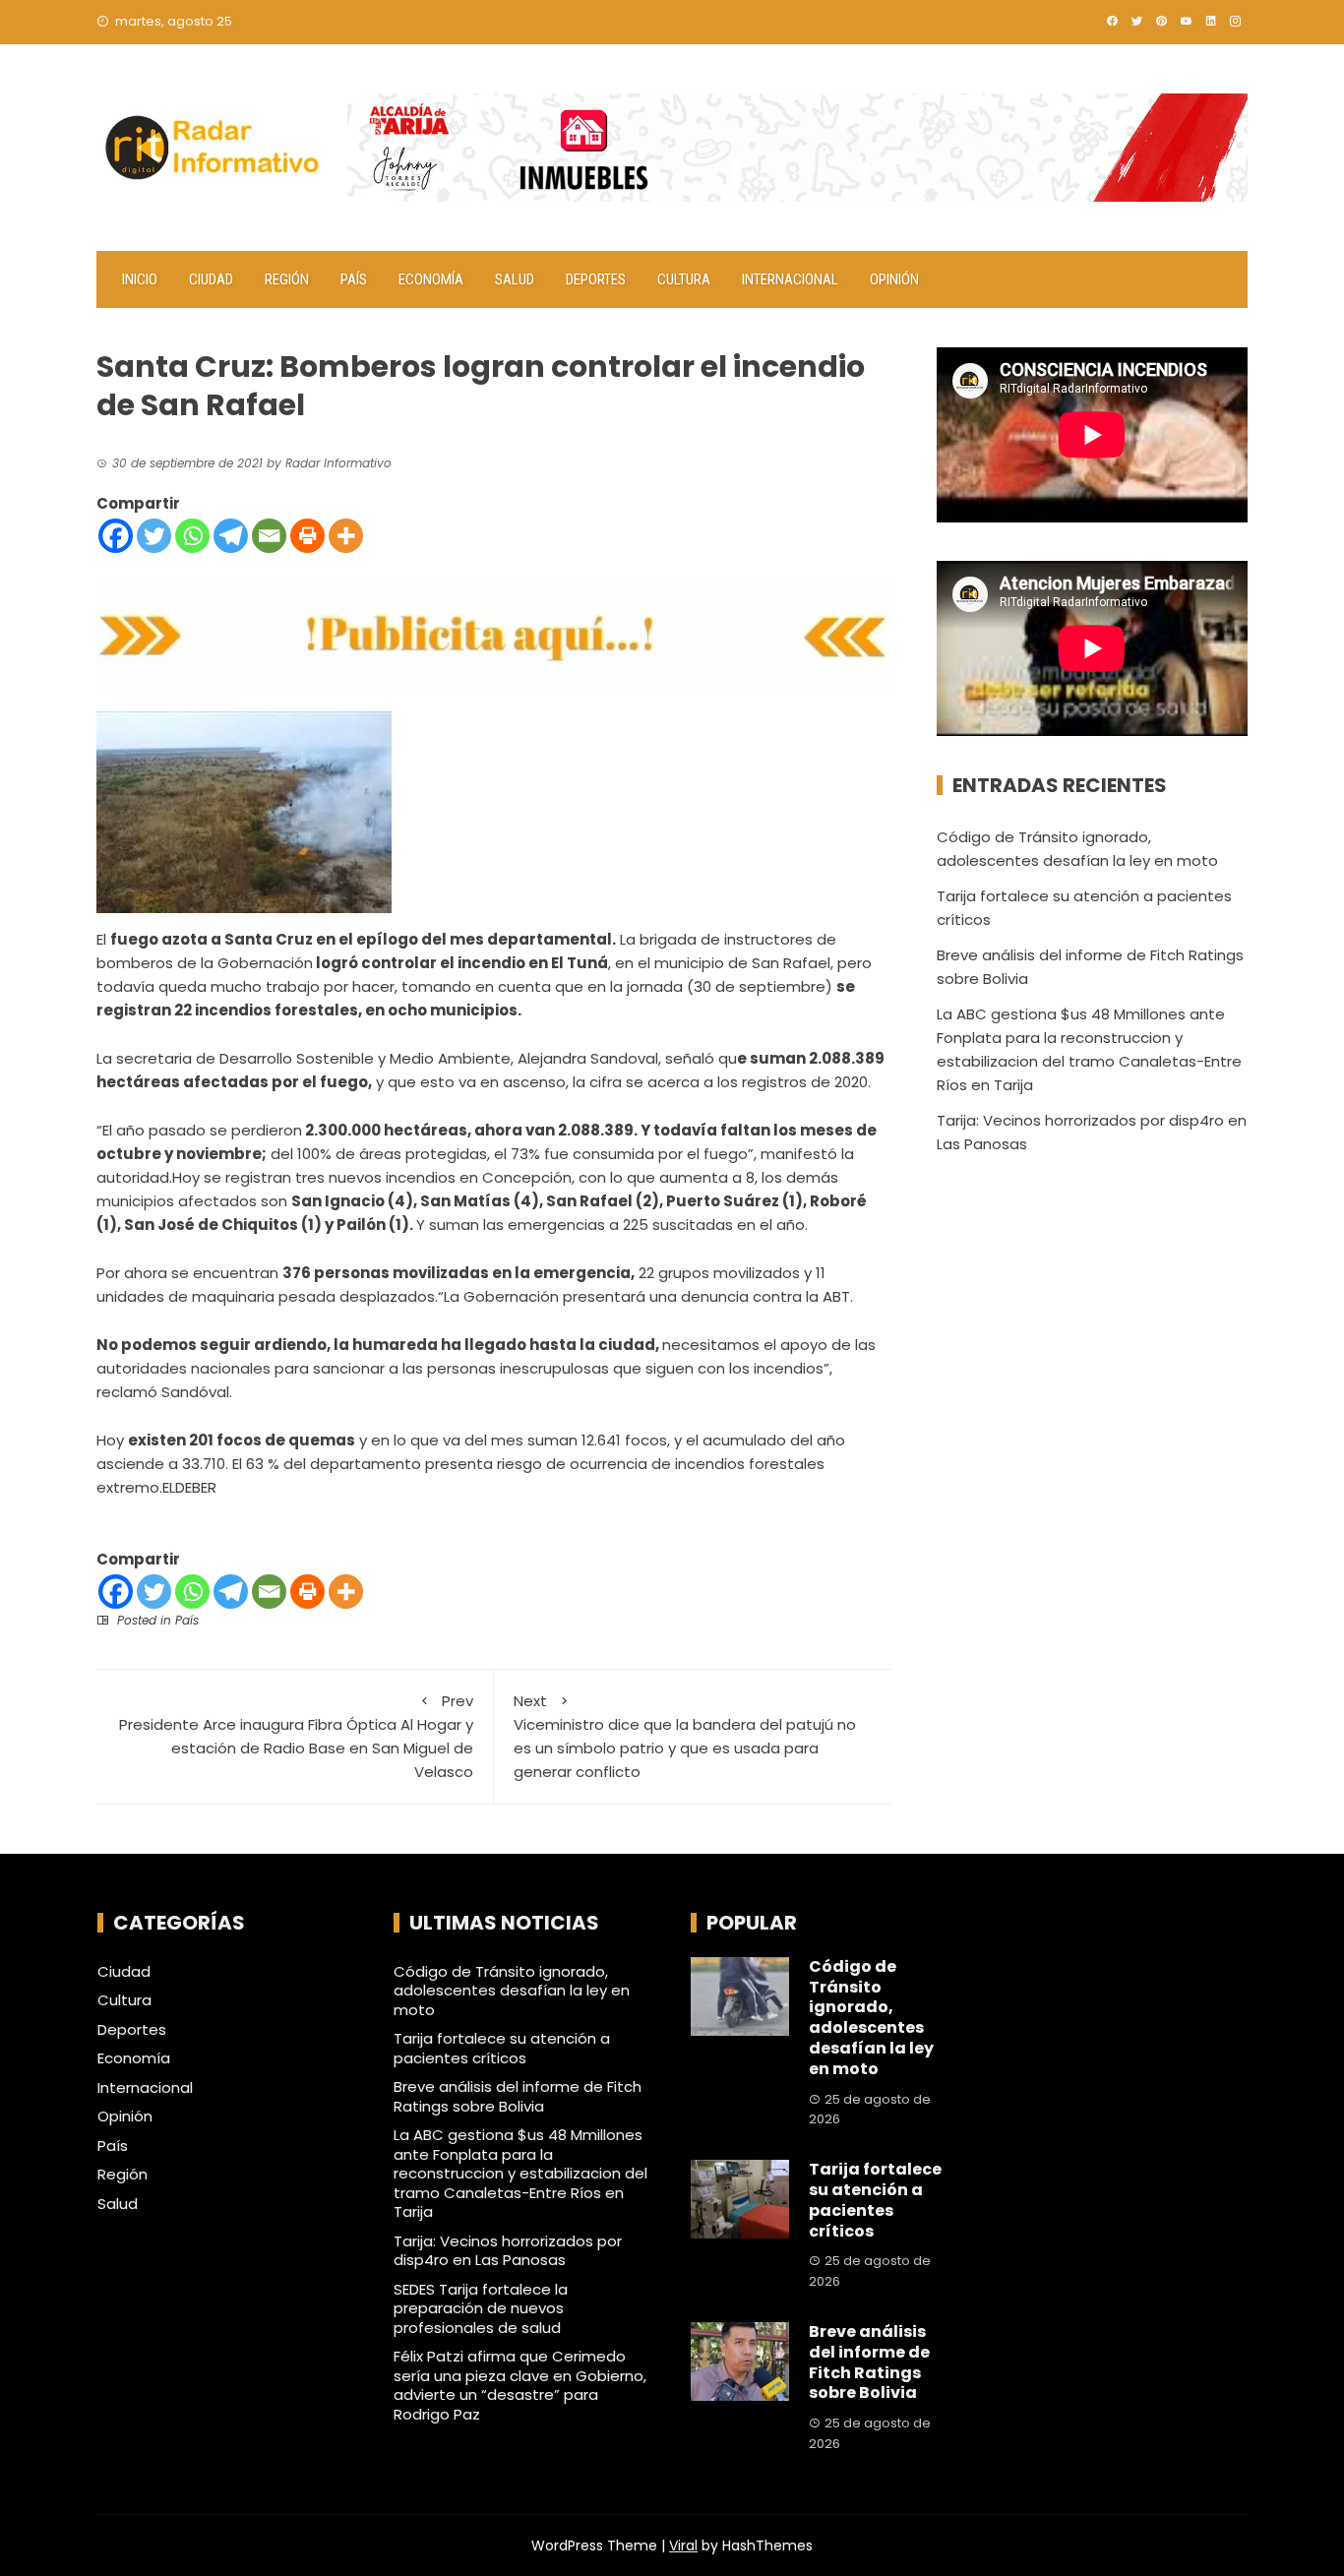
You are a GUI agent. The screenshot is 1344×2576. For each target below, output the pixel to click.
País (354, 279)
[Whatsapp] (192, 536)
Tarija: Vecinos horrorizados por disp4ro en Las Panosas (508, 2251)
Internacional (790, 279)
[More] (346, 536)
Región (287, 279)
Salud (515, 279)
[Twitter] (154, 536)
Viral (683, 2545)
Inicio (140, 279)
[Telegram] (231, 536)
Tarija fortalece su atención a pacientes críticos (502, 2048)
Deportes (596, 279)
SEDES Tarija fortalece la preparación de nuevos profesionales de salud (481, 2308)
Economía (431, 279)
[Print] (307, 536)
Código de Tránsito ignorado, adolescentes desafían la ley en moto (512, 1991)
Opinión (894, 279)
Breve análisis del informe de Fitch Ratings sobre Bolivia (518, 2096)
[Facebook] (116, 536)
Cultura (684, 279)
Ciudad (211, 279)
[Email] (269, 536)
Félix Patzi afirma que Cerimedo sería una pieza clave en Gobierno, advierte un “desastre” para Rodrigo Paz (520, 2385)
